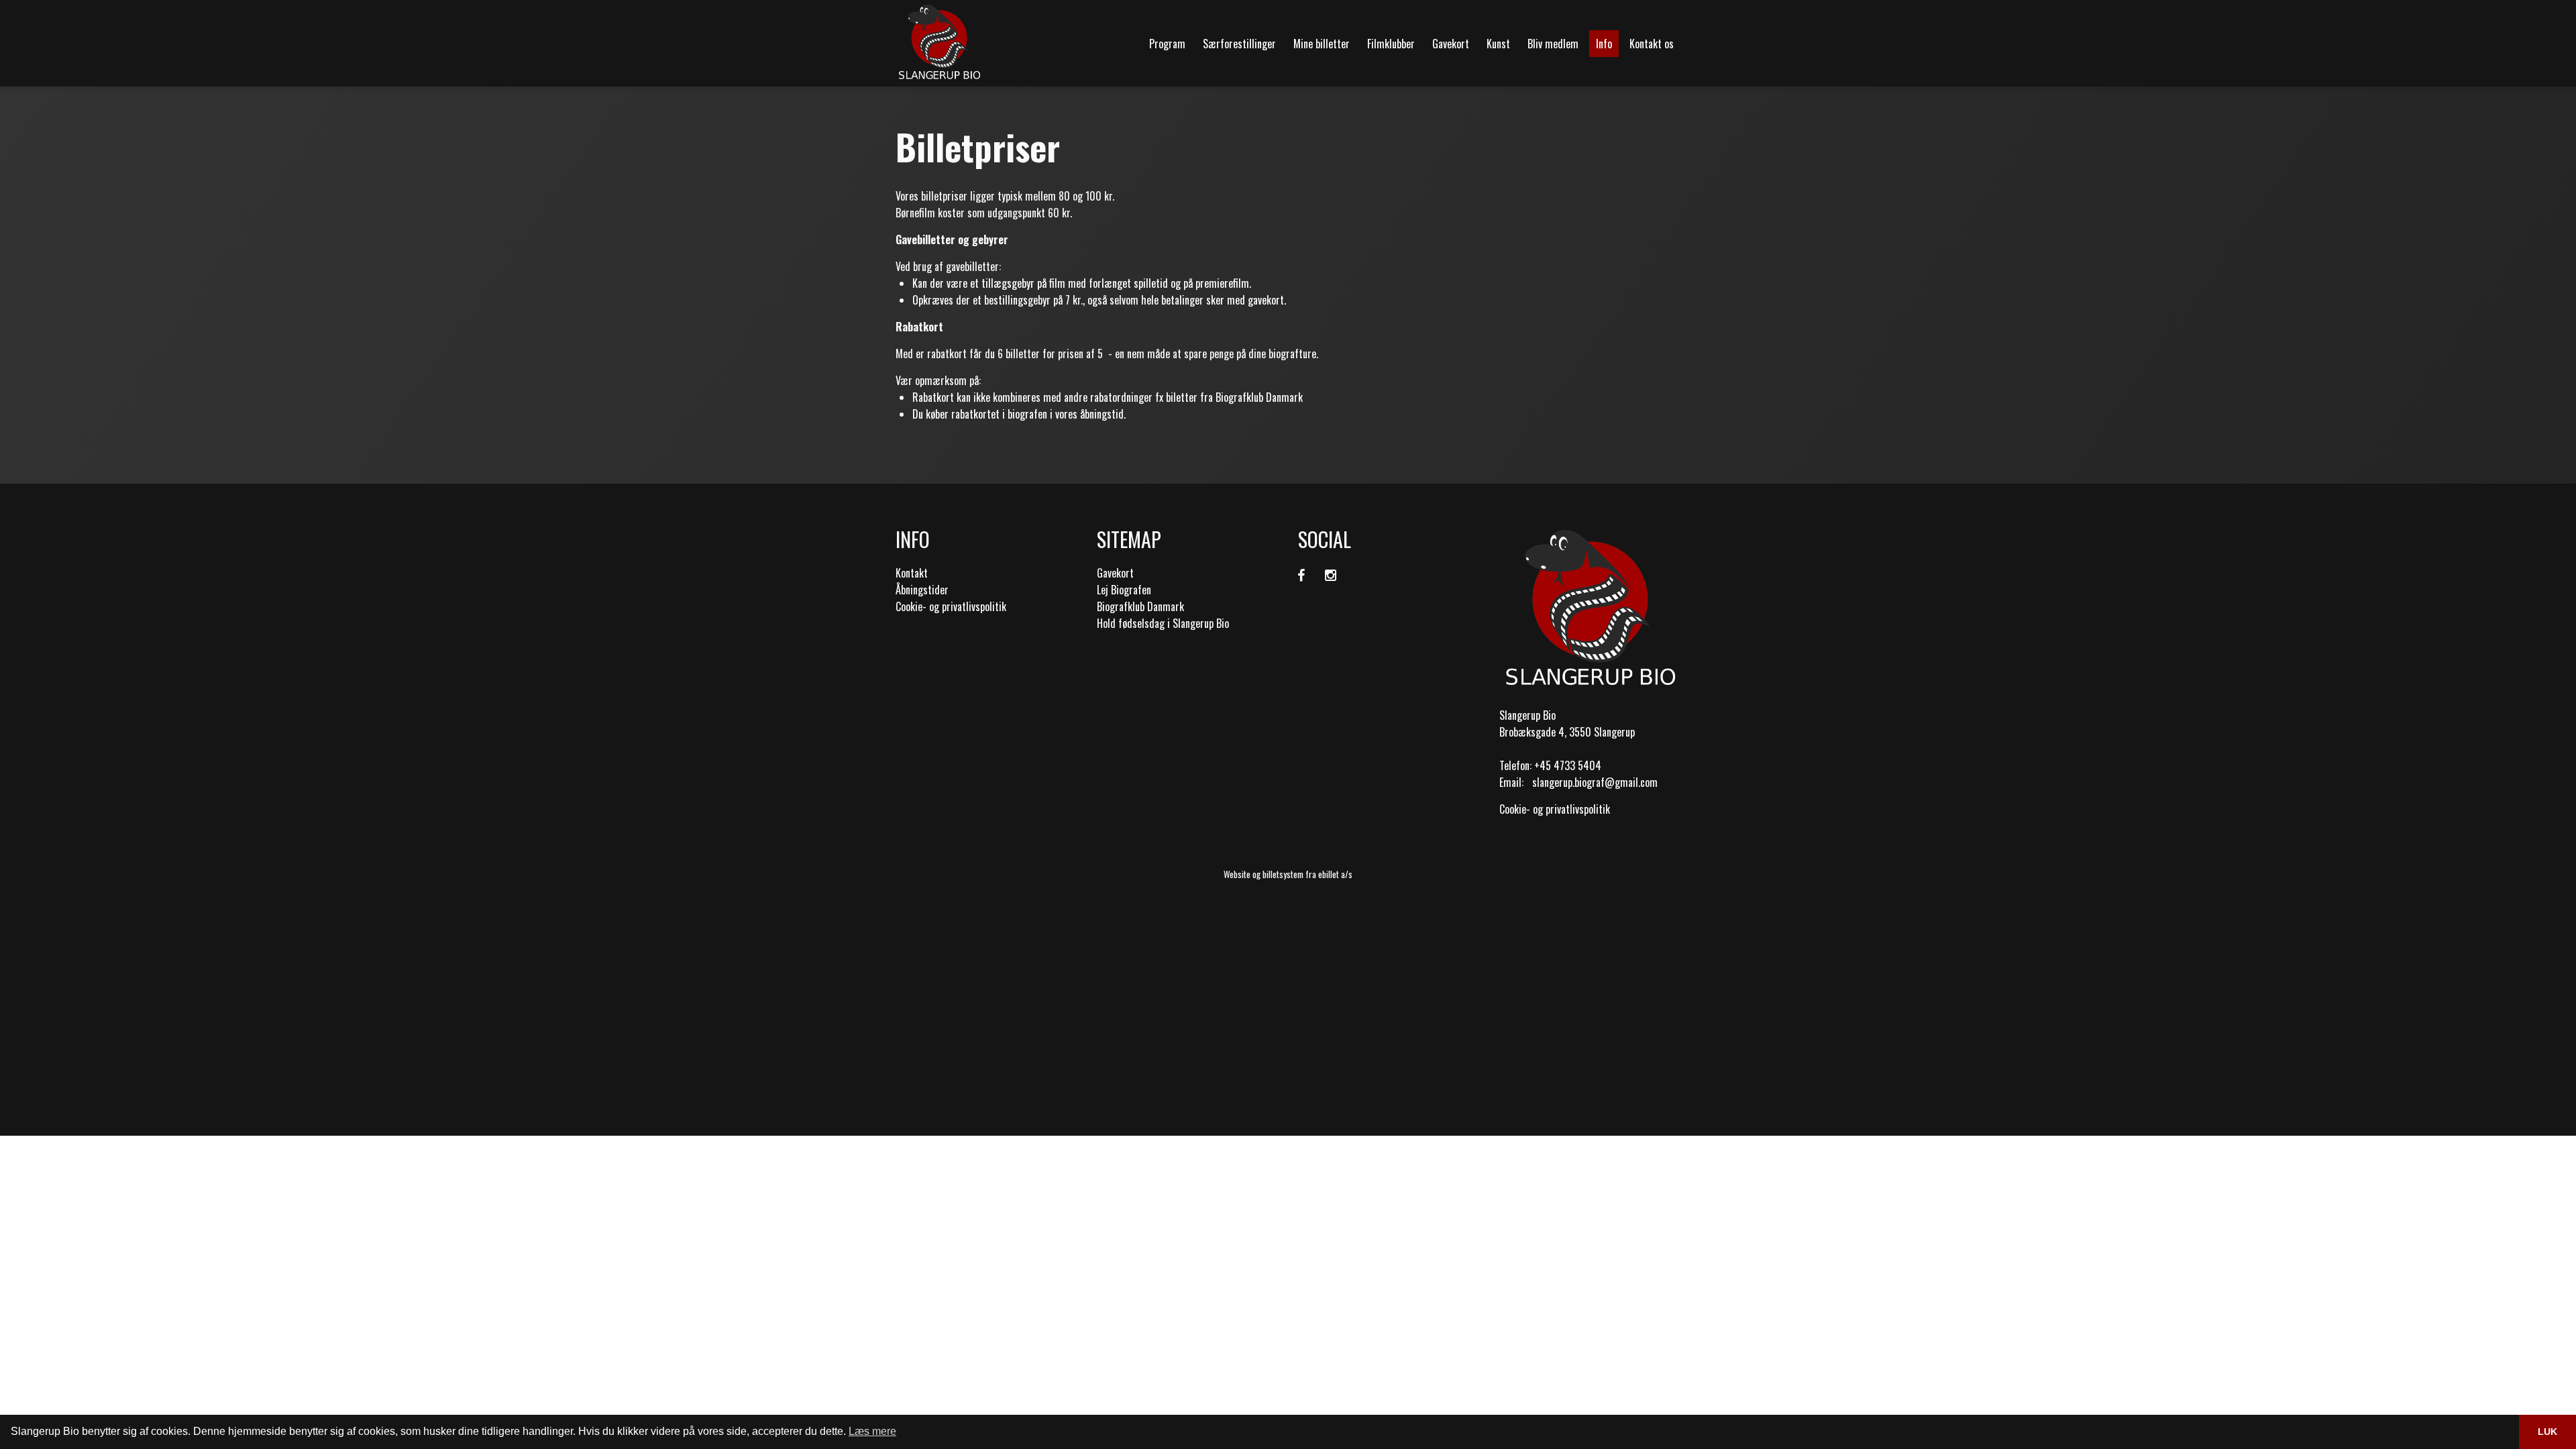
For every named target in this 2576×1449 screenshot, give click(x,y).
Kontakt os (1652, 44)
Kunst (1498, 44)
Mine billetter (1322, 44)
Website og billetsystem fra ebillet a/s (1288, 874)
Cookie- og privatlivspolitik (951, 606)
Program (1167, 44)
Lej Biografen (1124, 590)
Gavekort (1451, 44)
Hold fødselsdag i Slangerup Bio (1163, 623)
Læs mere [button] (872, 1431)
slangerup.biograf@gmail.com (1595, 782)
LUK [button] (2547, 1432)
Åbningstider (922, 590)
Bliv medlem (1553, 44)
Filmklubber (1391, 44)
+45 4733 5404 (1568, 765)
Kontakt (912, 573)
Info (1604, 44)
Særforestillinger (1239, 44)
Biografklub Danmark (1140, 606)
